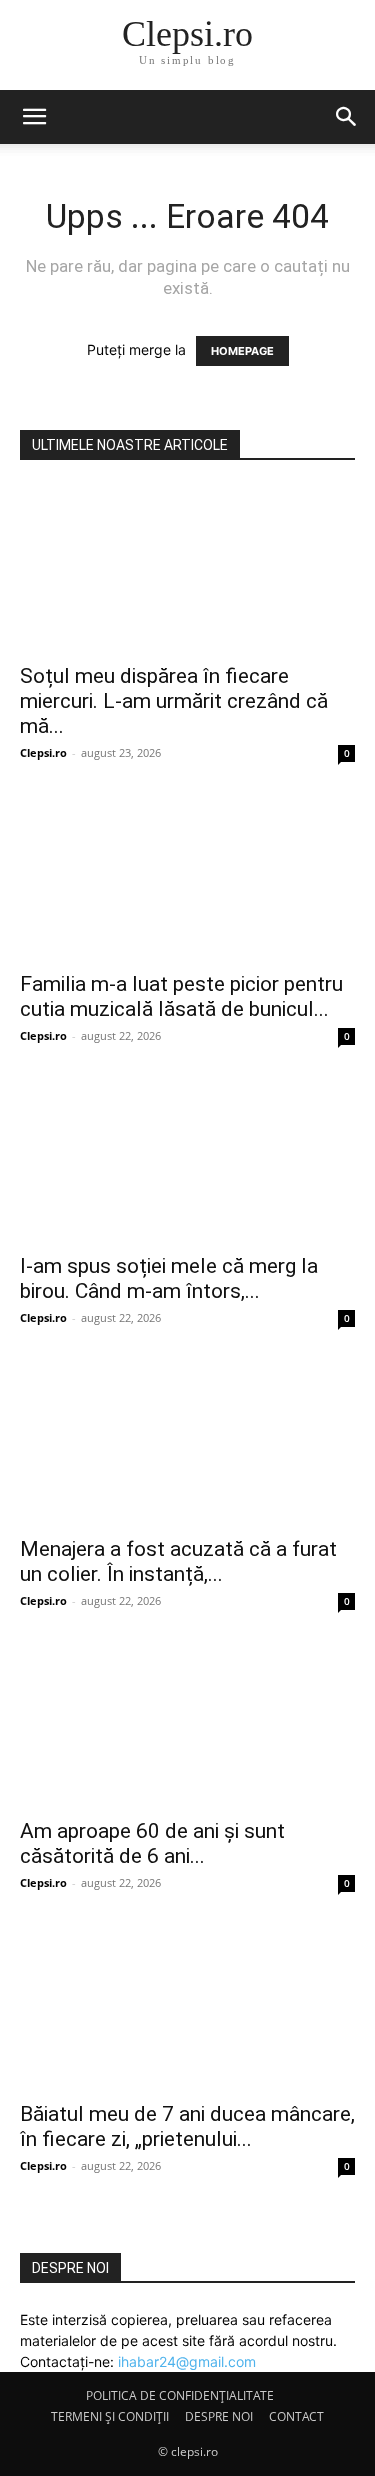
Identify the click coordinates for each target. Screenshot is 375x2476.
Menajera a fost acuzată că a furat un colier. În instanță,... (178, 1561)
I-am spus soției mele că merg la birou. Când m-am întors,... (169, 1278)
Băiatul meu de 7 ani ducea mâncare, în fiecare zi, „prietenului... (187, 2126)
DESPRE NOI (219, 2416)
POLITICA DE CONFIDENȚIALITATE (180, 2395)
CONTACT (296, 2416)
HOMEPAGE (242, 351)
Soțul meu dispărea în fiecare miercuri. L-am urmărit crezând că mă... (174, 701)
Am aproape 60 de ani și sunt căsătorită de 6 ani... (152, 1843)
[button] (34, 117)
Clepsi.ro (43, 752)
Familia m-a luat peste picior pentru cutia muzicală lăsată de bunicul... (181, 996)
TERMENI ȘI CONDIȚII (110, 2416)
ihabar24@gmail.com (187, 2361)
